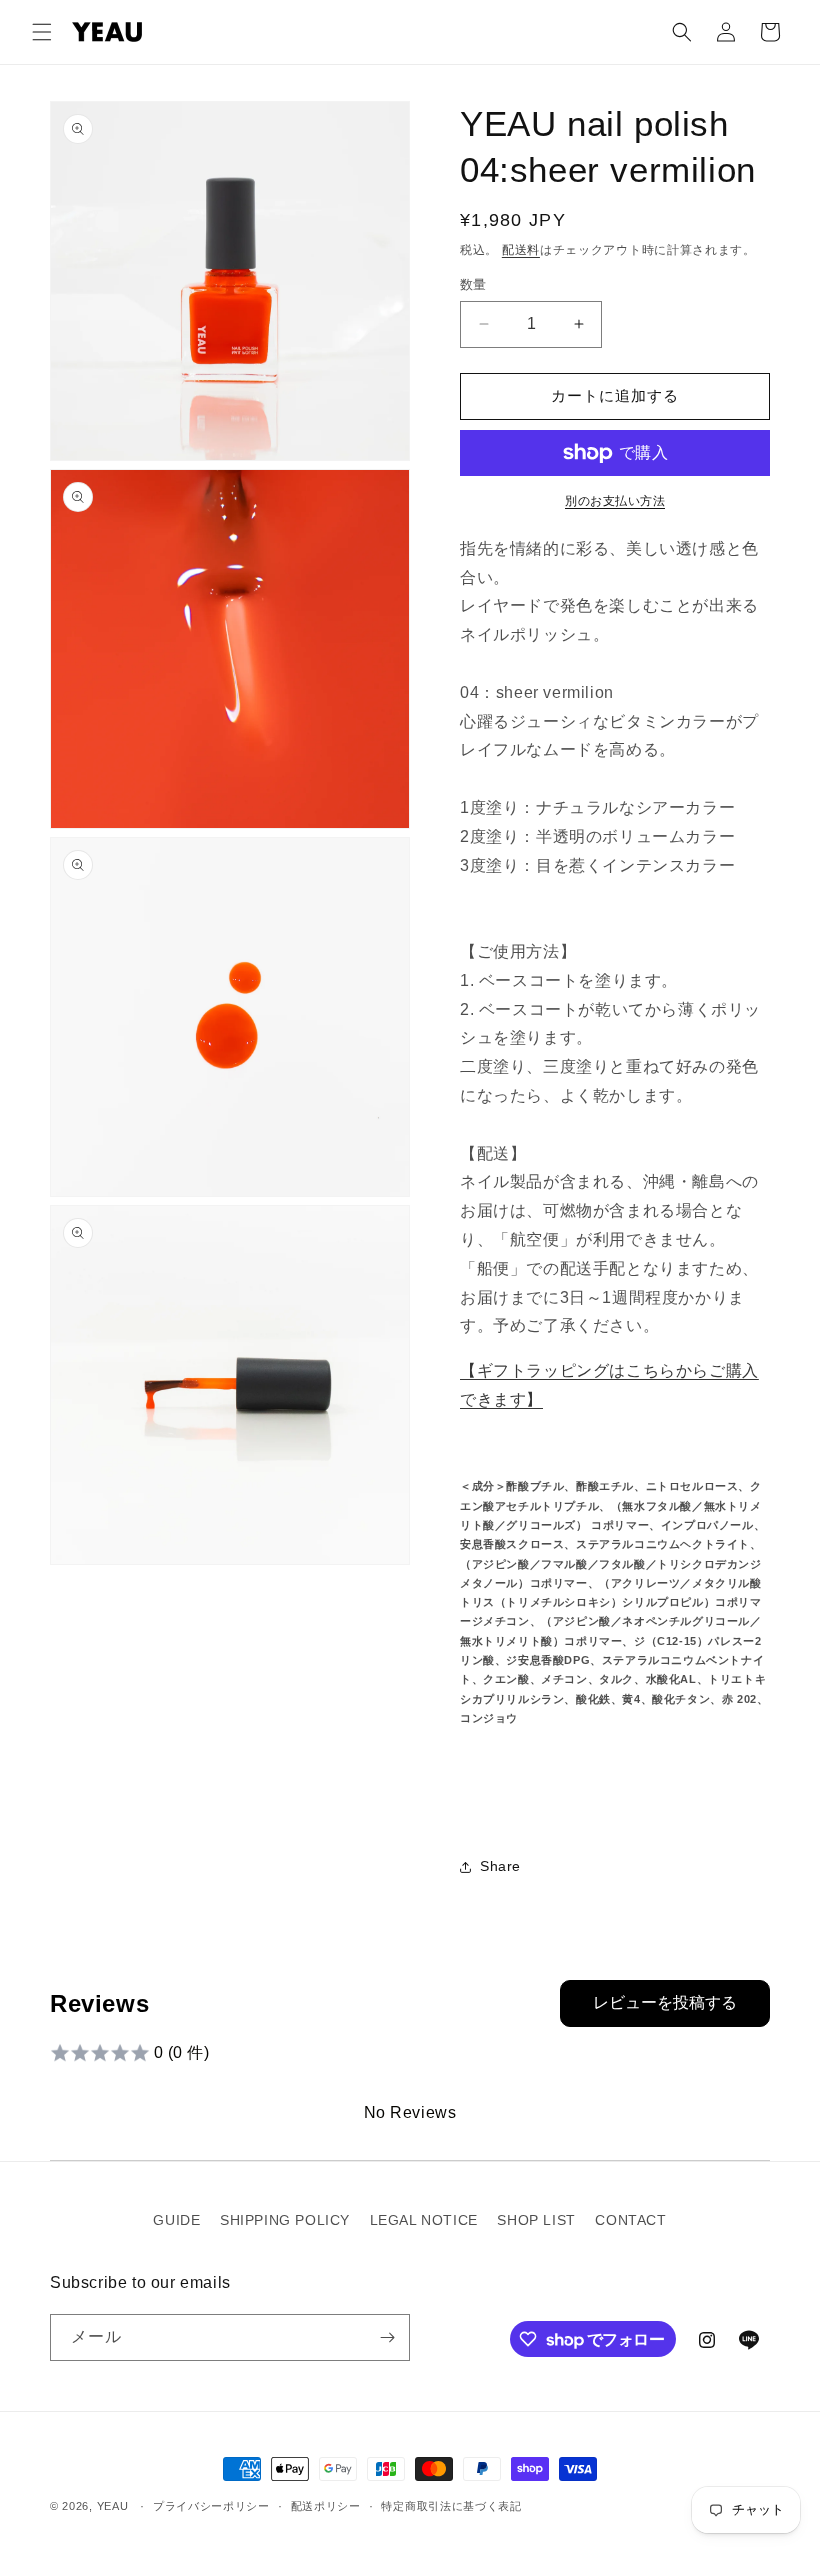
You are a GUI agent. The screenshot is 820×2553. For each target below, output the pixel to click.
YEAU (113, 2506)
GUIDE (176, 2220)
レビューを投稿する (665, 2002)
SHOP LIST (536, 2220)
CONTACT (630, 2220)
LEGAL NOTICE (424, 2220)
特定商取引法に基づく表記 (451, 2506)
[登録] (387, 2337)
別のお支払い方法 (615, 501)
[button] (42, 32)
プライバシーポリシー (211, 2506)
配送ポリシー (326, 2506)
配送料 (521, 250)
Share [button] (500, 1866)
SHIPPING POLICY (285, 2220)
